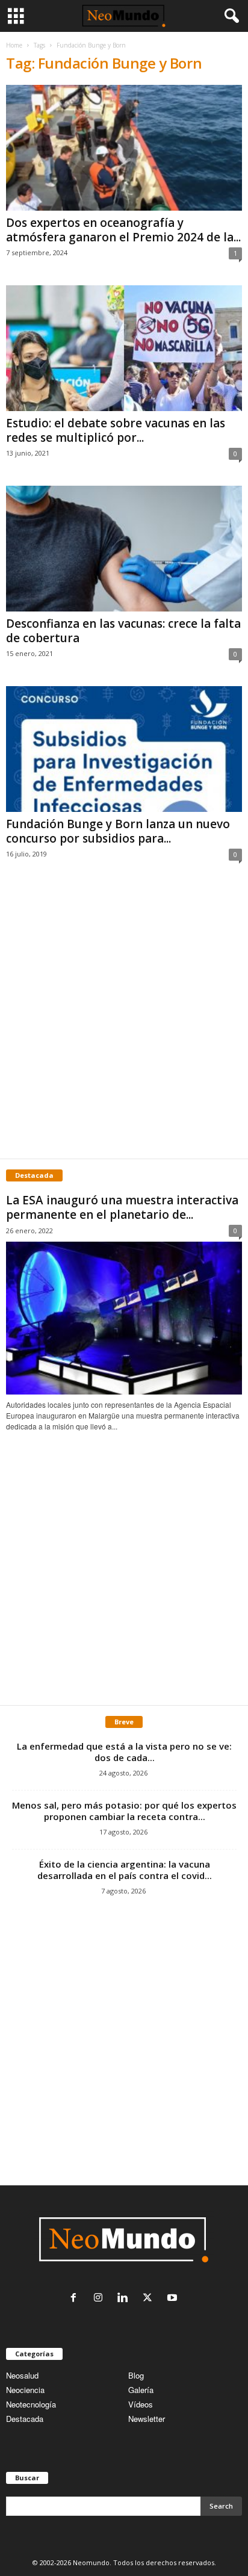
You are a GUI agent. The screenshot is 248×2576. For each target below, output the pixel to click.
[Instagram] (101, 2298)
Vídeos (141, 2404)
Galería (141, 2390)
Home (14, 45)
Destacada (25, 2419)
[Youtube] (174, 2298)
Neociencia (25, 2390)
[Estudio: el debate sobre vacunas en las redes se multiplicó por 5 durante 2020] (124, 348)
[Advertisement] (124, 1023)
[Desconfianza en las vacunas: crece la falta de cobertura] (124, 549)
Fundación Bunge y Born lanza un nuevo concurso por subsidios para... (118, 831)
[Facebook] (76, 2298)
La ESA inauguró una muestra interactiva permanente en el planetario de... (122, 1207)
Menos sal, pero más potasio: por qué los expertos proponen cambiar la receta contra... (124, 1811)
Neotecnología (31, 2404)
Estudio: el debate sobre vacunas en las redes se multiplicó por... (116, 430)
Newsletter (147, 2419)
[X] (150, 2298)
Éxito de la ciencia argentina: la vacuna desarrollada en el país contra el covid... (125, 1870)
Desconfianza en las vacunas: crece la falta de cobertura (123, 631)
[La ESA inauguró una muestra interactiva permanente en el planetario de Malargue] (124, 1318)
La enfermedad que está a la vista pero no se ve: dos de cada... (124, 1752)
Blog (136, 2375)
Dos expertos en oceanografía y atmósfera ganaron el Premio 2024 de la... (123, 230)
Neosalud (22, 2375)
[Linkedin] (126, 2298)
